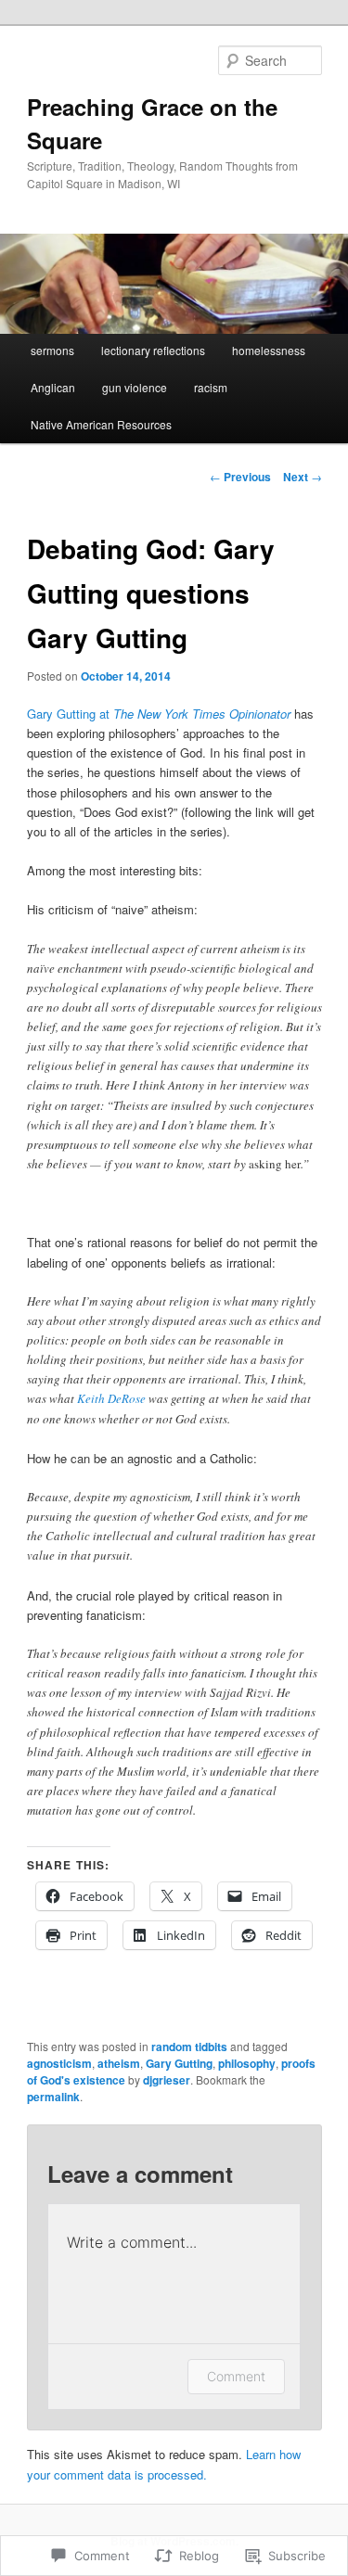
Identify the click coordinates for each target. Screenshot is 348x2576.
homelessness (269, 350)
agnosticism (59, 2063)
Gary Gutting (179, 2063)
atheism (119, 2063)
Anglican (53, 387)
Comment (236, 2376)
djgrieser (167, 2080)
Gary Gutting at (159, 714)
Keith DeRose (111, 1398)
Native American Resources (101, 424)
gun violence (135, 387)
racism (211, 387)
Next (303, 477)
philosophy (247, 2063)
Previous (240, 477)
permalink (53, 2097)
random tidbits (189, 2047)
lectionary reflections (153, 350)
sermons (52, 350)
